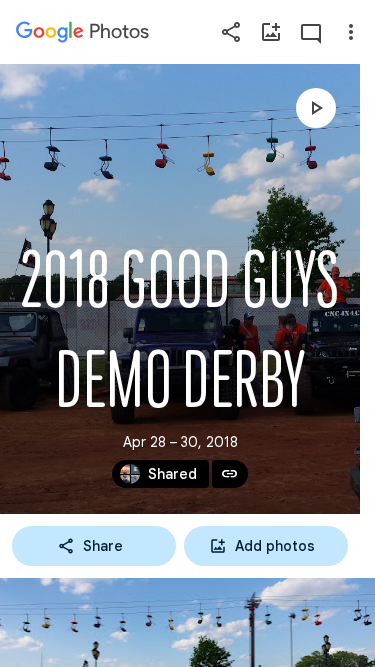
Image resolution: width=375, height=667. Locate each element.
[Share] (231, 32)
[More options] (351, 32)
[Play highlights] (316, 108)
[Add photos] (271, 32)
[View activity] (311, 32)
